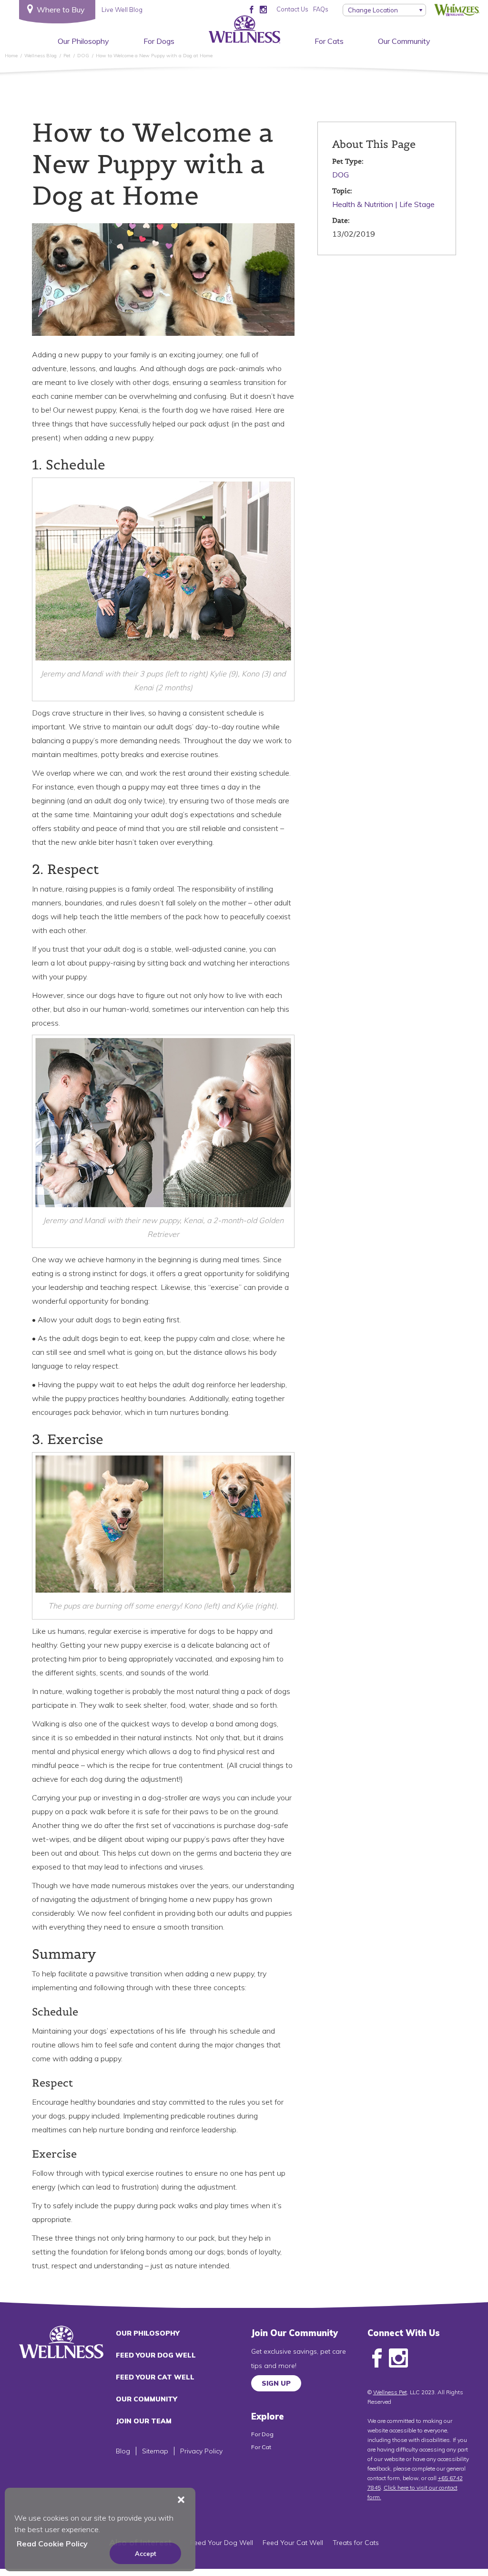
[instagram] (263, 9)
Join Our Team (144, 2421)
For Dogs (159, 41)
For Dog (262, 2434)
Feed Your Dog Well (156, 2355)
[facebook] (251, 9)
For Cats (329, 41)
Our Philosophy (83, 41)
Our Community (404, 41)
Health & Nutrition (363, 204)
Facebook (377, 2358)
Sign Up (276, 2383)
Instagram (398, 2358)
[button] (181, 2500)
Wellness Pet (390, 2392)
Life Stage (417, 204)
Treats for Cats (356, 2543)
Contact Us (292, 9)
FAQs (321, 9)
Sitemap (155, 2451)
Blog (123, 2451)
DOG (341, 175)
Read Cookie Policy (52, 2544)
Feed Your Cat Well (155, 2377)
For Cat (261, 2447)
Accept (146, 2554)
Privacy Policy (201, 2451)
